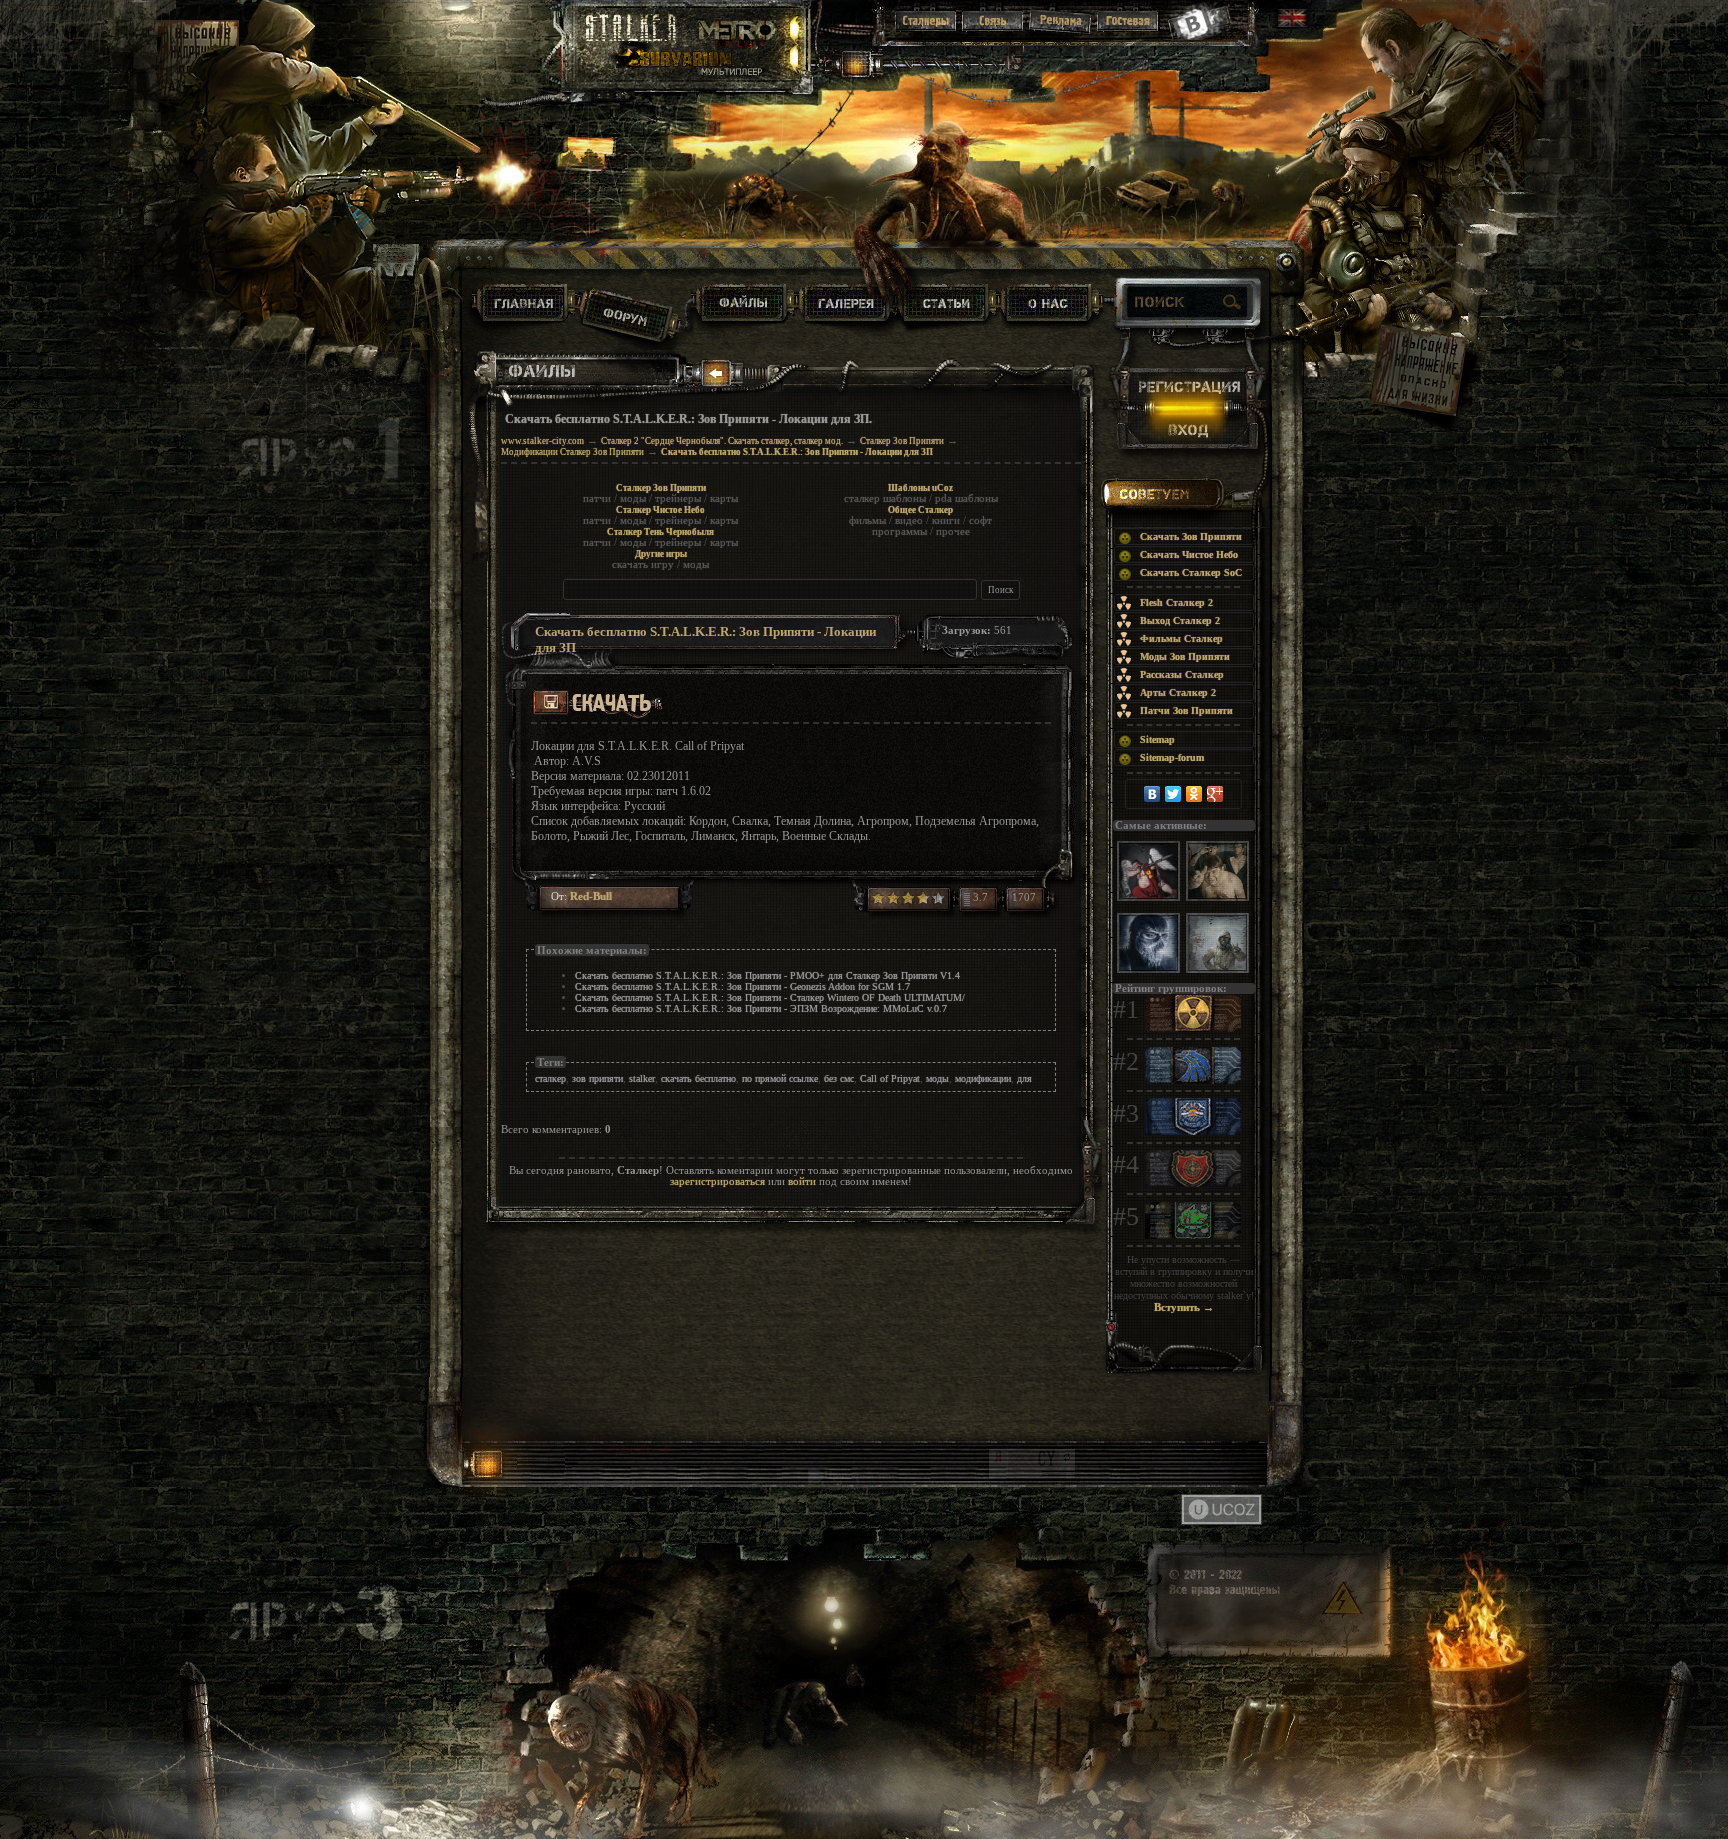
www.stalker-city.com (542, 441)
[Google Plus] (1215, 794)
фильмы (867, 520)
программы (899, 531)
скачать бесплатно (698, 1078)
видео (909, 520)
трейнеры (678, 498)
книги (946, 520)
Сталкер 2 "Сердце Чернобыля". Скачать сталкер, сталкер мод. (722, 441)
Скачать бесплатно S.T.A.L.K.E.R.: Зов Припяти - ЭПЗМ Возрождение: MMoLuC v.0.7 (761, 1008)
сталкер (550, 1078)
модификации (983, 1078)
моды (633, 498)
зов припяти (597, 1078)
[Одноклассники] (1194, 794)
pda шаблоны (966, 498)
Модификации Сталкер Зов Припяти (572, 452)
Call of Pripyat (890, 1078)
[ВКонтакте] (1152, 794)
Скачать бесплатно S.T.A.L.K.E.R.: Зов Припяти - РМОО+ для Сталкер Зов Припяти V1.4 (767, 975)
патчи (597, 498)
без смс (839, 1078)
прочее (953, 531)
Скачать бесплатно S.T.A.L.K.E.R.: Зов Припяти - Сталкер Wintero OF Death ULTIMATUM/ (770, 997)
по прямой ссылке (780, 1078)
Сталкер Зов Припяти (902, 441)
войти (802, 1181)
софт (980, 520)
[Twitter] (1173, 794)
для (1024, 1078)
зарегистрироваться (717, 1181)
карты (724, 498)
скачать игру (643, 564)
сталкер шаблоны (885, 498)
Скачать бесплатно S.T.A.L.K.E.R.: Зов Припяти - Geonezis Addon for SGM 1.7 (742, 986)
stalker (642, 1078)
